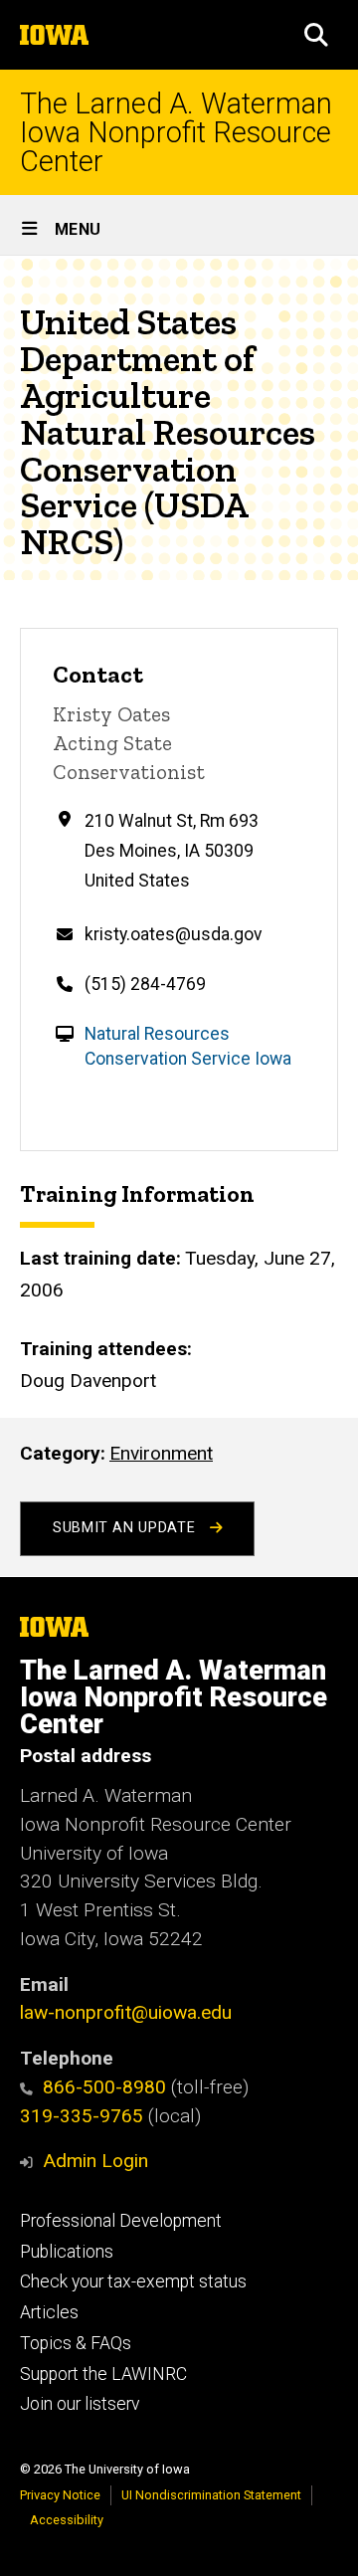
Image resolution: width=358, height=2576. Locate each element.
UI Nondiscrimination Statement (211, 2495)
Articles (49, 2312)
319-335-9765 (82, 2116)
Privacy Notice (60, 2495)
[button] (316, 35)
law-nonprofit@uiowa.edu (126, 2012)
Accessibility (67, 2520)
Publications (67, 2252)
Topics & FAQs (76, 2343)
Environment (161, 1453)
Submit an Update (126, 1528)
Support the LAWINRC (103, 2374)
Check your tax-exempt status (133, 2281)
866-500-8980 (104, 2087)
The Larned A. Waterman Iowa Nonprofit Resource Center (176, 132)
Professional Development (121, 2221)
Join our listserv (80, 2404)
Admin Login (95, 2161)
